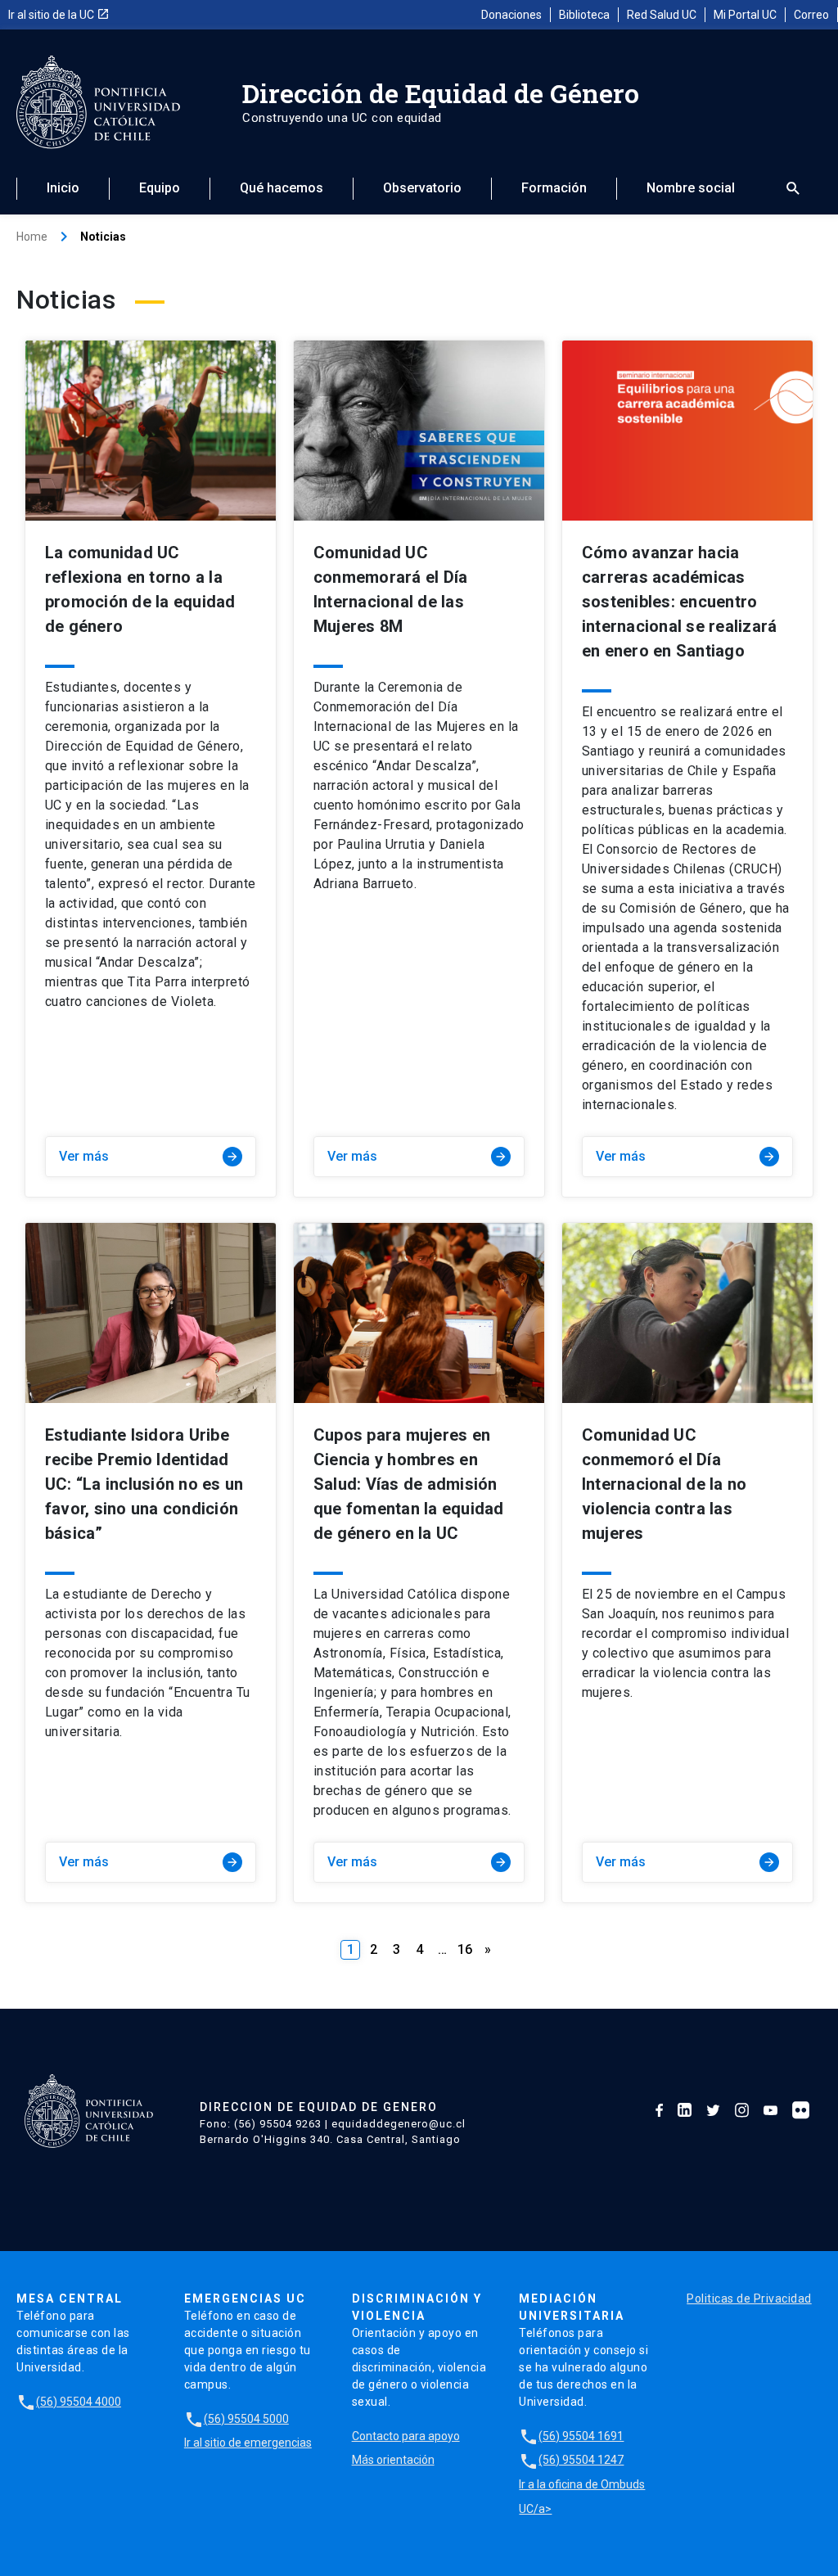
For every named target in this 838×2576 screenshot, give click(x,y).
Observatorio (422, 188)
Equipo (160, 188)
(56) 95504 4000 (69, 2402)
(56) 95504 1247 (571, 2460)
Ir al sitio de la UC (59, 15)
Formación (554, 188)
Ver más (149, 1156)
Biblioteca (584, 15)
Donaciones (511, 15)
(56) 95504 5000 (237, 2419)
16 (465, 1949)
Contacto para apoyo (406, 2436)
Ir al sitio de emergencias (248, 2443)
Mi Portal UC (745, 15)
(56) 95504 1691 (571, 2436)
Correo (811, 15)
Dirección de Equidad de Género (441, 93)
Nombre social (691, 188)
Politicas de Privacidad (749, 2299)
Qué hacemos (282, 188)
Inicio (63, 188)
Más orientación (393, 2460)
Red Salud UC (662, 15)
